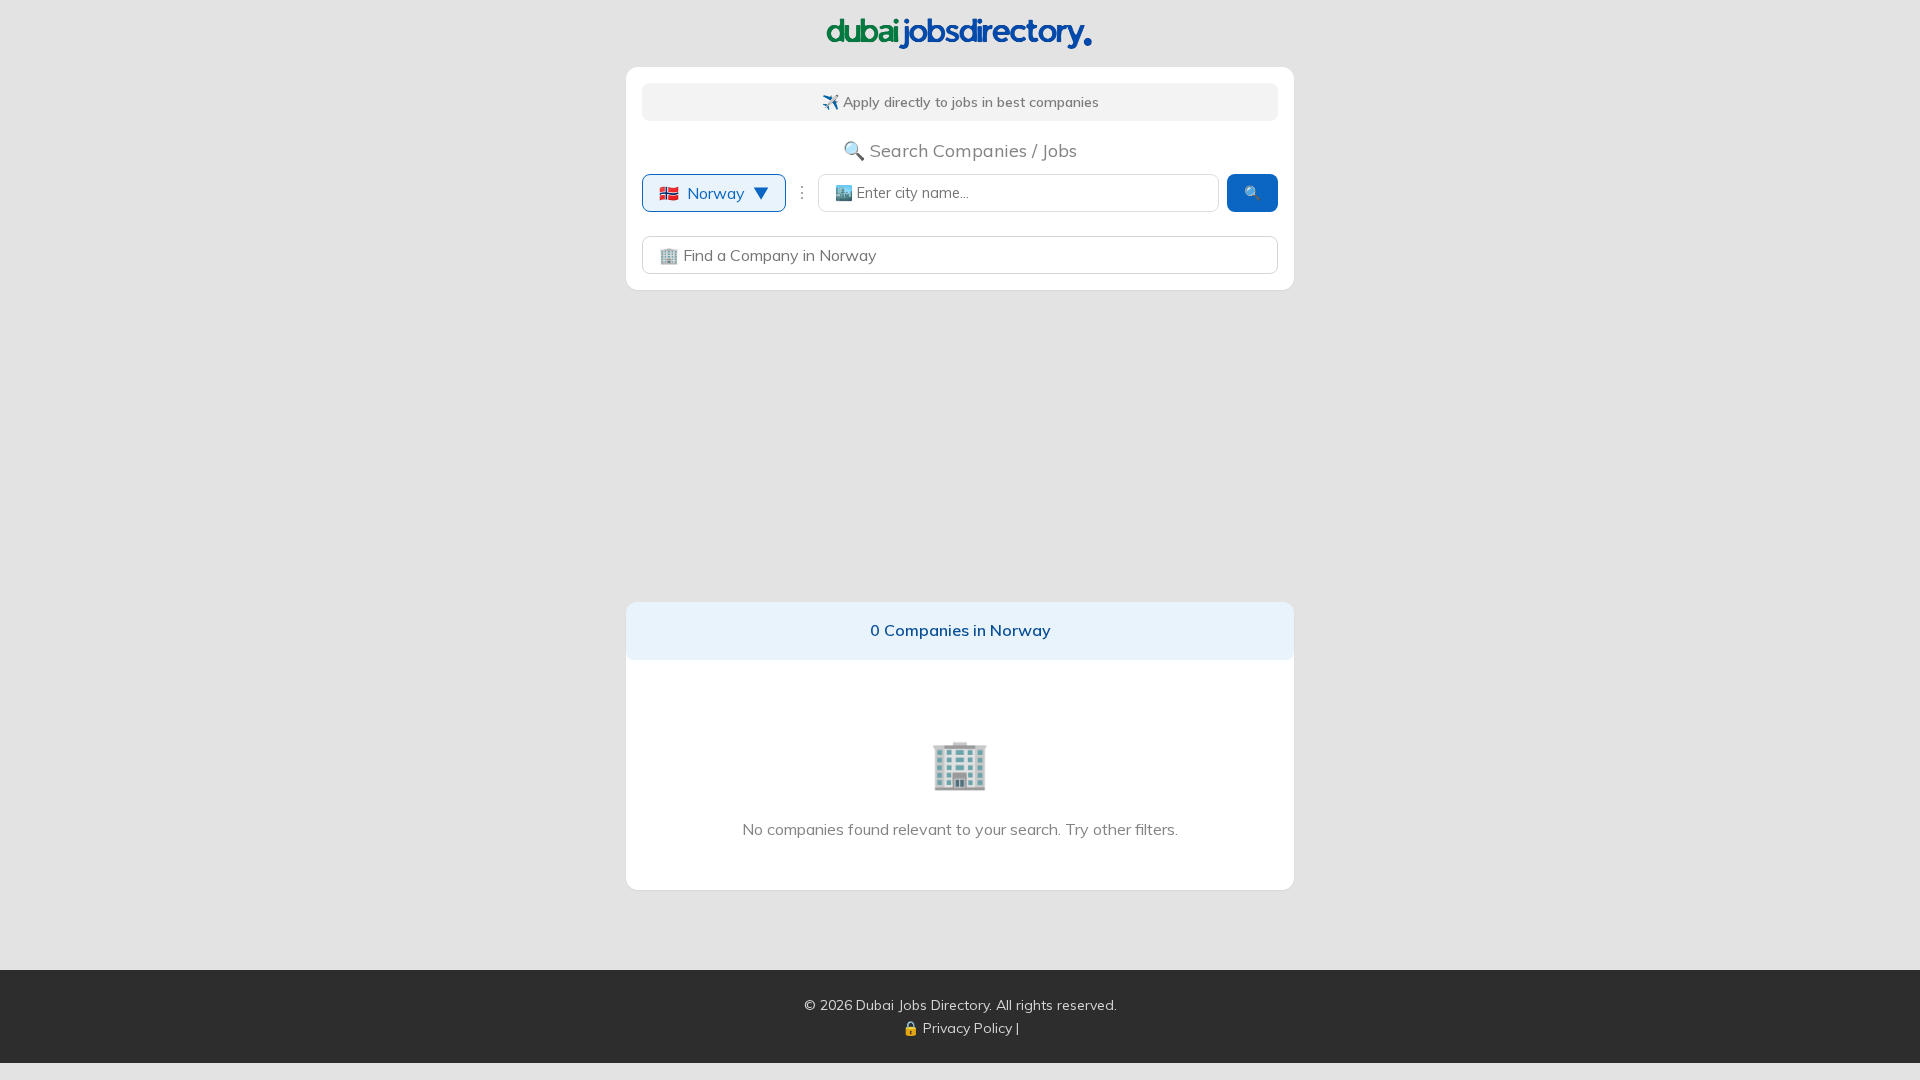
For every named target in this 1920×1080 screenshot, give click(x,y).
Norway (714, 193)
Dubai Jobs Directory (922, 1005)
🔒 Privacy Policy (957, 1028)
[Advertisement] (960, 446)
